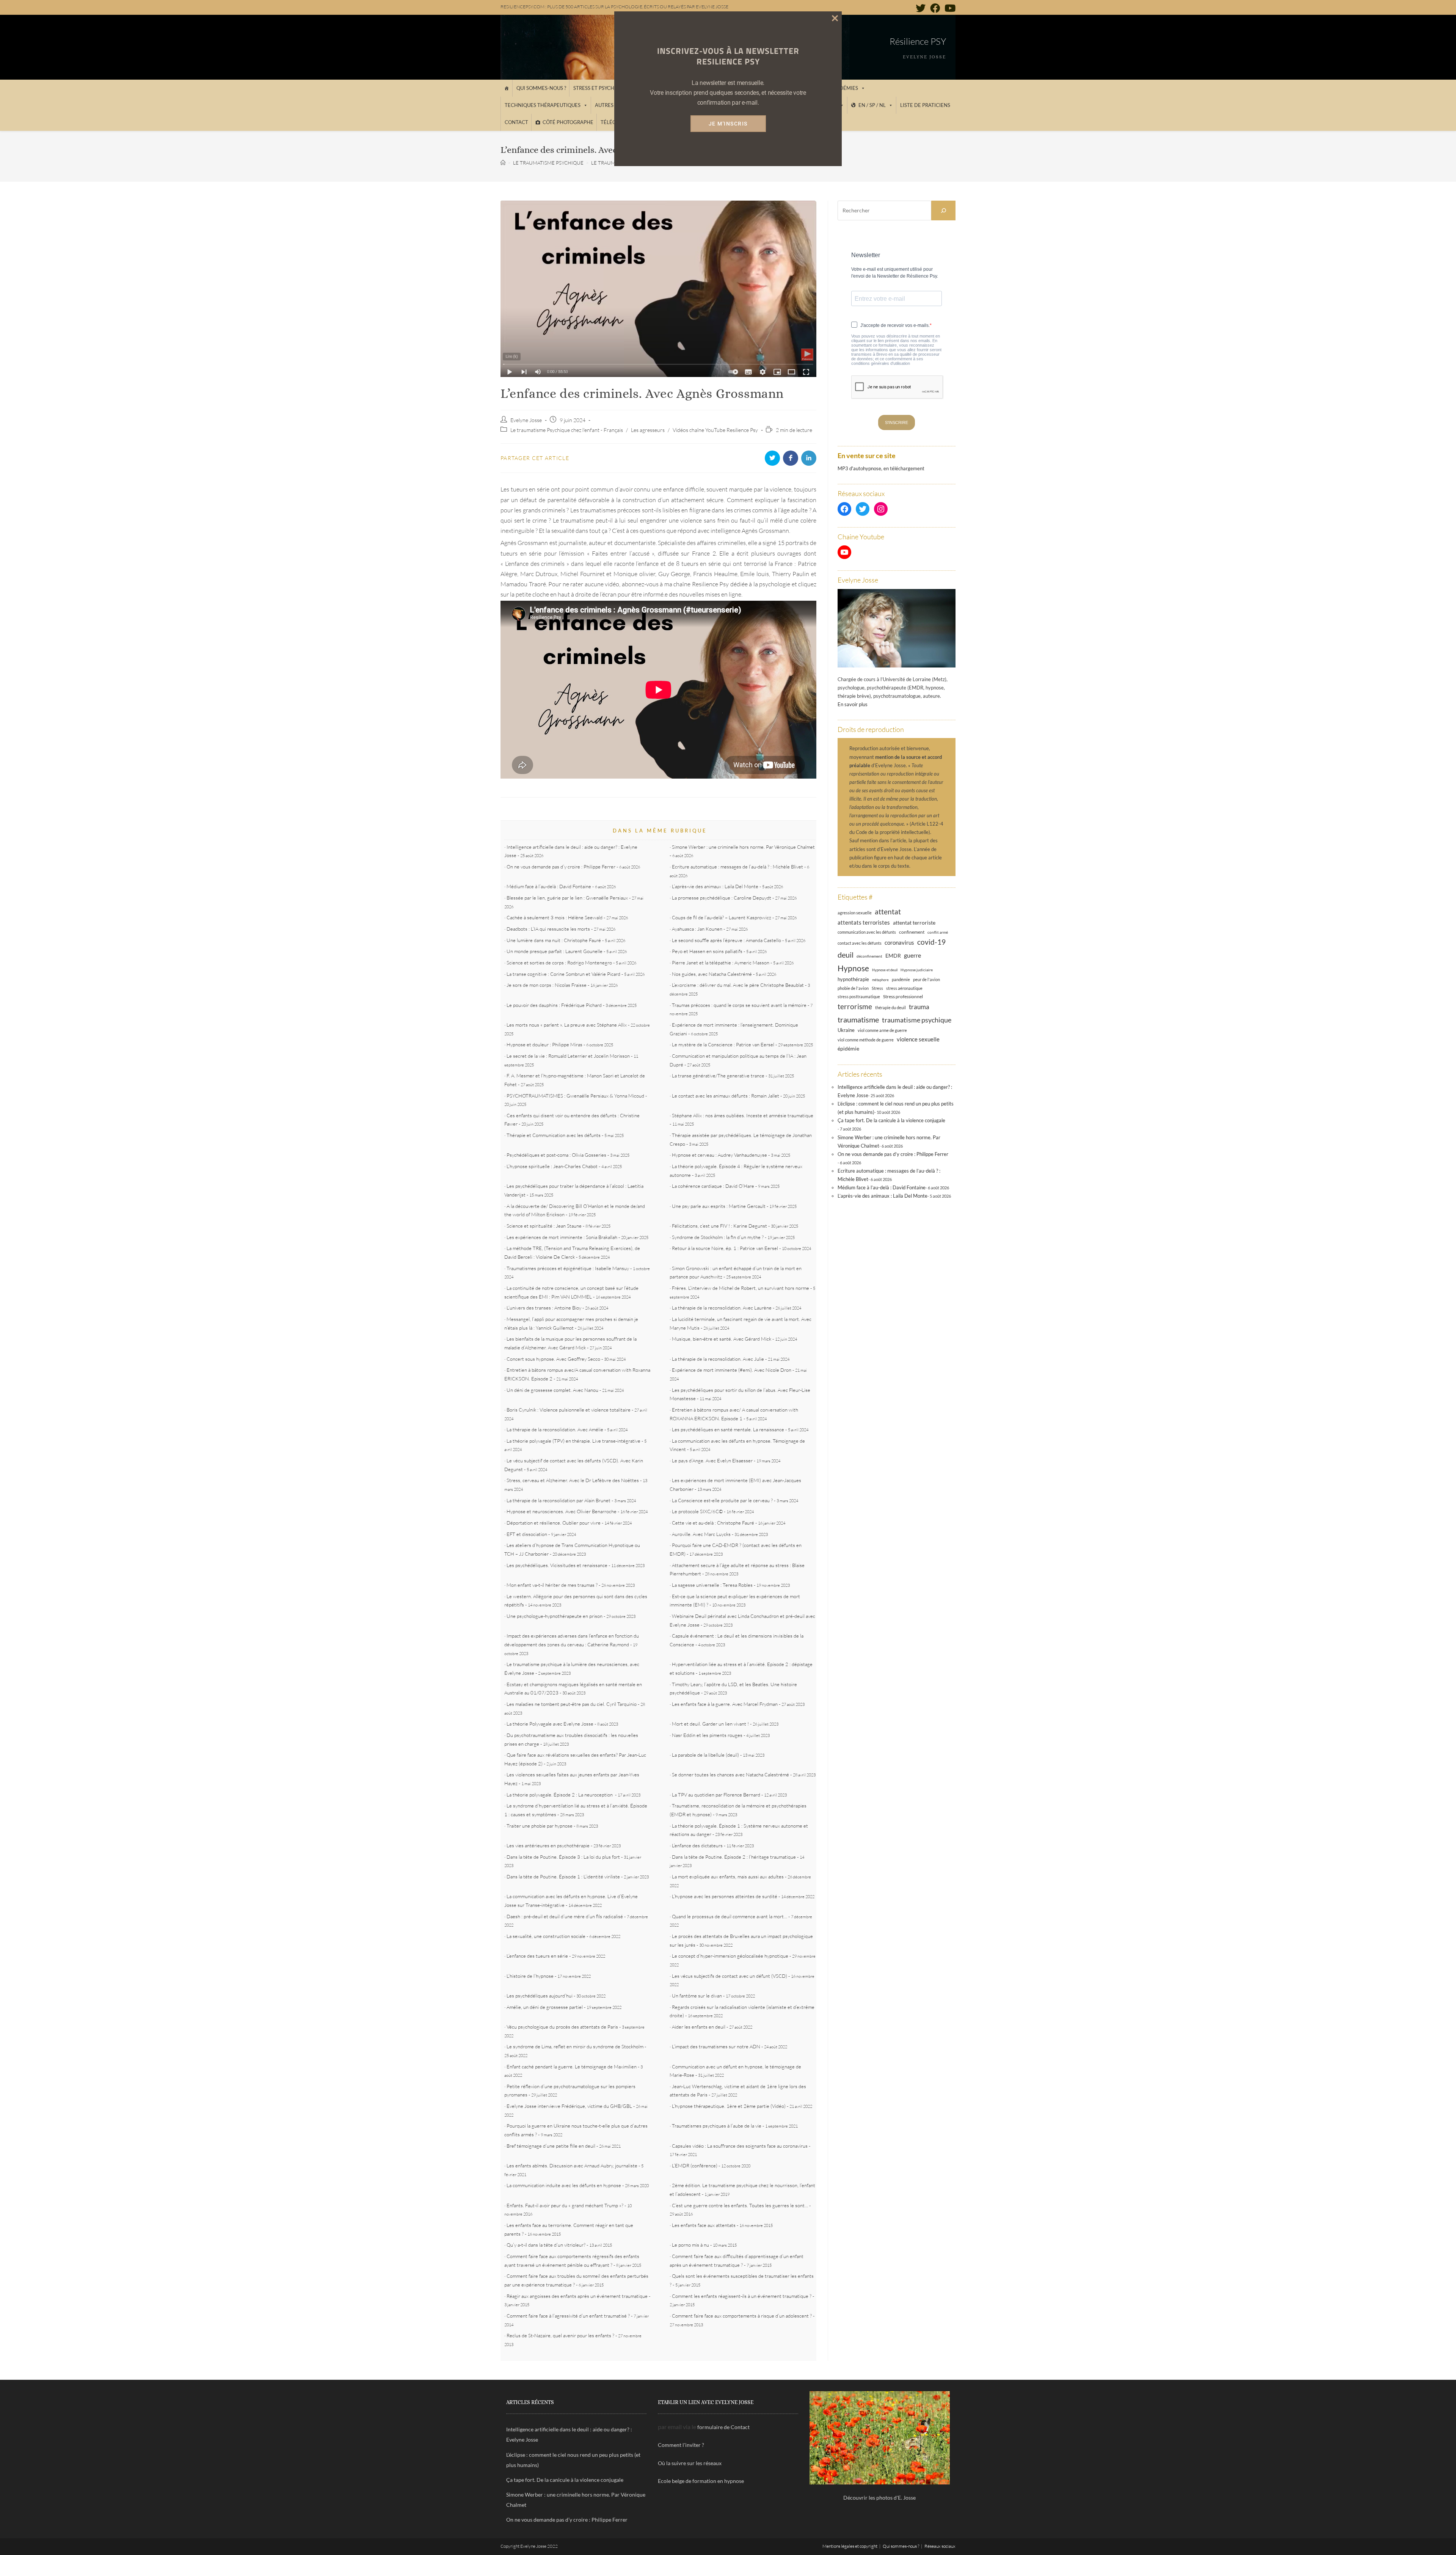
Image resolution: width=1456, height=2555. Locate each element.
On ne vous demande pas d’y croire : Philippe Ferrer (561, 867)
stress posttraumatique (859, 997)
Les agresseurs (648, 430)
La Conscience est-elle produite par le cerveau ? (722, 1500)
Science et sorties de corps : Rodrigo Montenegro (559, 963)
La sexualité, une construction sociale (546, 1936)
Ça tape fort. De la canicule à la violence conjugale (891, 1120)
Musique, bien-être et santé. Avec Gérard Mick (722, 1339)
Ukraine (846, 1030)
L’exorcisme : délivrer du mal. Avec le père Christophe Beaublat (738, 985)
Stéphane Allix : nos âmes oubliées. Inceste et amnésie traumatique (743, 1115)
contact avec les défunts (860, 943)
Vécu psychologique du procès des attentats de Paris (562, 2027)
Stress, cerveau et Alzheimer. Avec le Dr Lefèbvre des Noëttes (573, 1480)
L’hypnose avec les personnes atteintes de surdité (725, 1896)
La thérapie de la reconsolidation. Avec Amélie (555, 1429)
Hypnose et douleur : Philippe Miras (544, 1044)
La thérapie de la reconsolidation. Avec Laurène (722, 1308)
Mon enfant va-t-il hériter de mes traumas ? (552, 1585)
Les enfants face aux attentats (704, 2225)
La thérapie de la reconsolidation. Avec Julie (718, 1359)
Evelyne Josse (526, 420)
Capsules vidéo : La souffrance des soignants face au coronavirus (740, 2146)
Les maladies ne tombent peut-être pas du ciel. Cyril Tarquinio (572, 1704)
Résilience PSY (918, 41)
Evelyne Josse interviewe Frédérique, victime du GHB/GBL (569, 2106)
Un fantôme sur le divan (697, 1996)
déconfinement (869, 956)
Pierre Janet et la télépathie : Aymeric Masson (721, 963)
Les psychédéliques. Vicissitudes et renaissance (557, 1565)
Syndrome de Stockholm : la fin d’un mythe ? (718, 1237)
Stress (877, 988)
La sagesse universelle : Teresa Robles (712, 1585)
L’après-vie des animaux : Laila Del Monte (715, 886)
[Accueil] (506, 88)
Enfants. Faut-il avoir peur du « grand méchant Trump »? (565, 2205)
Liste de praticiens (925, 105)
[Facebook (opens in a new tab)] (935, 8)
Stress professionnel (903, 996)
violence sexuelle (918, 1039)
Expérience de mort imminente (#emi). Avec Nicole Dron (732, 1370)
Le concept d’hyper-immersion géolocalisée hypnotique (730, 1956)
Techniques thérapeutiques (543, 105)
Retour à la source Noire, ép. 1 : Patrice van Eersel (725, 1248)
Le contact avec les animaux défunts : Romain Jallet (726, 1096)
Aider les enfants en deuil (699, 2027)
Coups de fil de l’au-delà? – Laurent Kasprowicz (722, 917)
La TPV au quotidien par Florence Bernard (716, 1795)
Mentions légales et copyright (850, 2546)
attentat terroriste (914, 923)
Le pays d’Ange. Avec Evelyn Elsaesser (712, 1460)
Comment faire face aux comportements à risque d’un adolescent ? (742, 2316)
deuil (846, 955)
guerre (912, 955)
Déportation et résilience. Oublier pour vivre (554, 1523)
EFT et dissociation (527, 1534)
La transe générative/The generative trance (718, 1076)
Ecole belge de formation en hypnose (701, 2481)
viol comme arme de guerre (882, 1030)
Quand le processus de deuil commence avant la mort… (730, 1916)
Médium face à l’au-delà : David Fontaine (549, 886)
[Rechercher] (943, 210)
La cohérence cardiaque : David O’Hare (713, 1186)
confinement (912, 932)
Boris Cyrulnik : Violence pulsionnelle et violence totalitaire (569, 1410)
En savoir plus (853, 704)
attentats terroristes (864, 922)
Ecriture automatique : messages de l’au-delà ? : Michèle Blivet (737, 867)
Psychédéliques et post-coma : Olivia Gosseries (556, 1155)
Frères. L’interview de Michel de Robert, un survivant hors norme (741, 1288)
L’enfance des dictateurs (697, 1845)
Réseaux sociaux (940, 2546)
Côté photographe (568, 122)
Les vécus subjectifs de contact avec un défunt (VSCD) (730, 1976)
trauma (919, 1007)
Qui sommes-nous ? (541, 88)
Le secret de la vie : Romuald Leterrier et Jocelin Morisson (568, 1056)
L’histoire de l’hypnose (530, 1976)
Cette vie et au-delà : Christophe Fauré (713, 1523)
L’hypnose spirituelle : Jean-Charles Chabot (552, 1166)
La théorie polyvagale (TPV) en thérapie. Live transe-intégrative (573, 1441)
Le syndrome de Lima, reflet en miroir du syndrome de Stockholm (575, 2046)
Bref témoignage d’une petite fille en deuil (551, 2146)
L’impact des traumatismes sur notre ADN (716, 2046)
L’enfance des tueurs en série (537, 1956)
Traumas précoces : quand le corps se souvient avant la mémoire (739, 1005)
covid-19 (931, 942)
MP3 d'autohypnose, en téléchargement (881, 468)
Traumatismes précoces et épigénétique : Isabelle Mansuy (568, 1268)
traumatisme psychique (917, 1020)
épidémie (848, 1048)
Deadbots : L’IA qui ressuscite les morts (548, 929)
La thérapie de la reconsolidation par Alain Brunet (559, 1500)
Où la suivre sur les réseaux (690, 2463)
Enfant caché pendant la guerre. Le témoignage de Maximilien (572, 2067)
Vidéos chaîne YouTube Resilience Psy (715, 430)
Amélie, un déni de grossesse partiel (545, 2007)
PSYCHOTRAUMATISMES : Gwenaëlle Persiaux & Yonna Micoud (575, 1096)
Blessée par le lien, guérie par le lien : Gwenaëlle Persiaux (567, 898)
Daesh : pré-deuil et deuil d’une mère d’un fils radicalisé (565, 1916)
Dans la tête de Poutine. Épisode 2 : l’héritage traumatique (734, 1857)
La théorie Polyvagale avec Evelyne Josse (550, 1724)
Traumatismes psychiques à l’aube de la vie (717, 2126)
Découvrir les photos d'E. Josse (879, 2498)
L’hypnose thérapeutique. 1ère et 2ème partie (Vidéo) (729, 2106)
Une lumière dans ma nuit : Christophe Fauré (554, 940)
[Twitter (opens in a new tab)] (921, 8)
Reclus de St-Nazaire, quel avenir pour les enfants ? (560, 2335)
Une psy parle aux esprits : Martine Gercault (719, 1206)
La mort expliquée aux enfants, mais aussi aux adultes (728, 1877)
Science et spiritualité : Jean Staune (544, 1226)
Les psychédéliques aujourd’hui (540, 1996)
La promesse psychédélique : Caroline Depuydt (722, 898)
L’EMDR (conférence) (695, 2166)
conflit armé (938, 932)
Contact (516, 122)
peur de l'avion (926, 980)
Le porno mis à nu (690, 2245)
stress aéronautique (904, 988)
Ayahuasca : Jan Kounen (697, 929)
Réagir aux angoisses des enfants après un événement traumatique (577, 2296)
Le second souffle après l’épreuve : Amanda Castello (726, 940)
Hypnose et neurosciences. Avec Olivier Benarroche (562, 1511)
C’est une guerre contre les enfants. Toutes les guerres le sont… (740, 2205)
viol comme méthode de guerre (866, 1040)
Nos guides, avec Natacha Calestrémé (712, 974)
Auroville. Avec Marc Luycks (701, 1534)
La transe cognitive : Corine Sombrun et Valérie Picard (563, 974)
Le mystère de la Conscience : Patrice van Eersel (723, 1044)
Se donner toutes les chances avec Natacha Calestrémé (730, 1775)
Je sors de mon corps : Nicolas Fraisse (547, 985)
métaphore (880, 980)
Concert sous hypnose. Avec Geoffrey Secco (553, 1359)
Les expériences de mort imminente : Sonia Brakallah (562, 1237)
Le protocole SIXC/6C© (697, 1511)
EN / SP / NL (872, 105)
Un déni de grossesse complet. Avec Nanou (552, 1390)
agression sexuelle (855, 913)
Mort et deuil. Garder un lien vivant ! (710, 1724)
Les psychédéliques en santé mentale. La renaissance (728, 1429)
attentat (888, 912)
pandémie (901, 979)
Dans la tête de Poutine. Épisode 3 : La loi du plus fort (563, 1857)
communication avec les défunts (867, 932)
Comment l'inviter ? (681, 2445)
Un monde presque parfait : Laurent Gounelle (555, 951)
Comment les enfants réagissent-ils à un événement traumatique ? (742, 2296)
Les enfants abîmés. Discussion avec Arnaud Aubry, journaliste (572, 2166)
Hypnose (853, 968)
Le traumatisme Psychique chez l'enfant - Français (567, 430)
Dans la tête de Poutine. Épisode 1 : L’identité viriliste (563, 1877)
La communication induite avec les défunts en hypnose (564, 2185)
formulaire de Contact (723, 2427)
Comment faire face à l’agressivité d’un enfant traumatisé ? (568, 2316)
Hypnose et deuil (885, 970)
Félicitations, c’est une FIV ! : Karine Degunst (719, 1226)
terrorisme (855, 1006)
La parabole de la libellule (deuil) (705, 1755)
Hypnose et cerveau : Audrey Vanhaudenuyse (719, 1155)
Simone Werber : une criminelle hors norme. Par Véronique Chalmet (743, 847)
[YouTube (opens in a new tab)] (949, 8)
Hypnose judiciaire (917, 970)
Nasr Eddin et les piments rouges (707, 1735)
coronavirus (899, 942)
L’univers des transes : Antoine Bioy (544, 1308)
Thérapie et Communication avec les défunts (554, 1135)
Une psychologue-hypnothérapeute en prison (555, 1616)
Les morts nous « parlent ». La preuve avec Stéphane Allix (567, 1025)
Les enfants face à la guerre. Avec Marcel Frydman (725, 1704)
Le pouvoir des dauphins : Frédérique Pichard (554, 1005)
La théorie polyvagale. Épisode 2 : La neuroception (560, 1795)
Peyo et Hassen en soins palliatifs (707, 951)
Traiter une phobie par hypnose (540, 1826)
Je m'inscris (728, 124)
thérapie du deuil (890, 1007)
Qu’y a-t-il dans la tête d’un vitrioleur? (546, 2245)
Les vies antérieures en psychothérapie (548, 1845)
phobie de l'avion (853, 988)
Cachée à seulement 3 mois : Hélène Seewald (555, 917)
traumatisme (858, 1019)
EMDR (893, 956)
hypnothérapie (853, 979)
